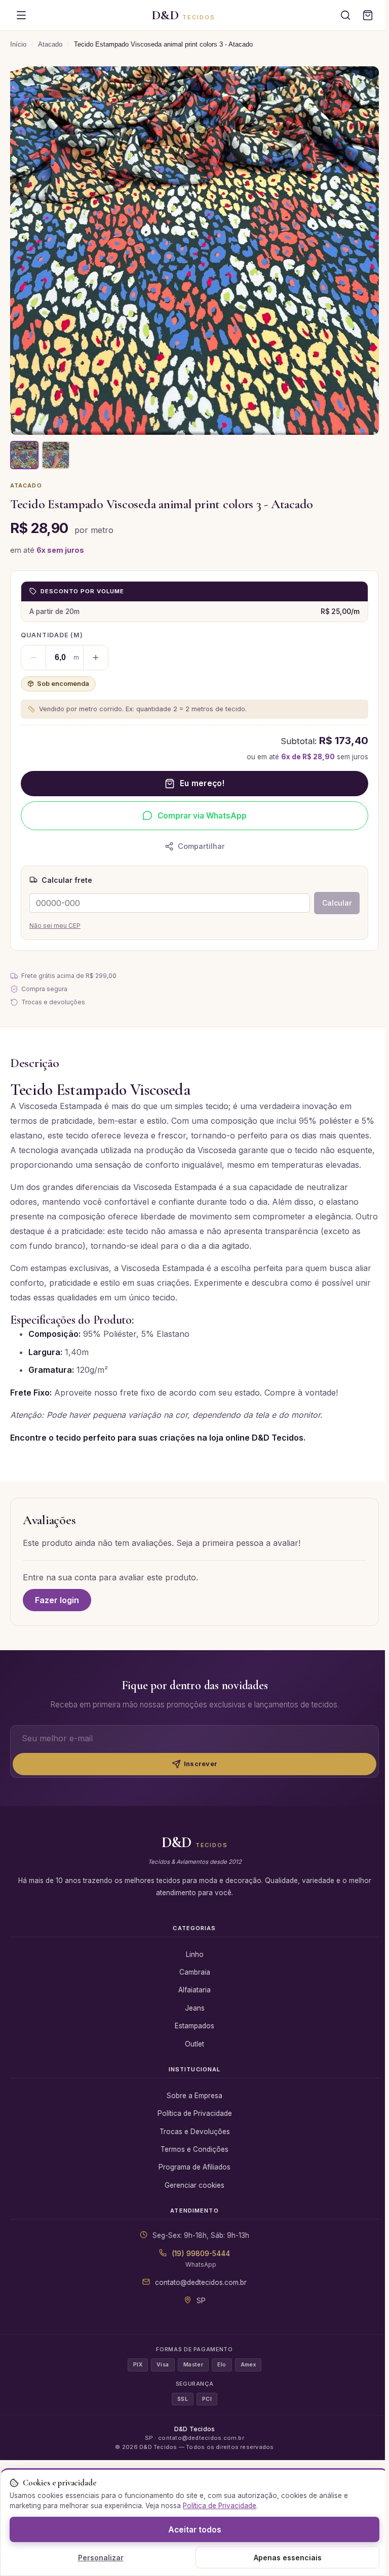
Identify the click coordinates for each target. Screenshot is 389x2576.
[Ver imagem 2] (56, 455)
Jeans (195, 2008)
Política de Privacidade (195, 2113)
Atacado (50, 44)
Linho (195, 1954)
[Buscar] (345, 15)
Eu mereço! (202, 783)
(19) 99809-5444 (201, 2254)
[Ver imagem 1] (24, 455)
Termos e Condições (194, 2149)
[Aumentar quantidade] (96, 658)
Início (18, 44)
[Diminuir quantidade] (33, 658)
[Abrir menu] (21, 15)
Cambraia (195, 1972)
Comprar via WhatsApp (202, 816)
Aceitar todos (195, 2530)
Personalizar (101, 2558)
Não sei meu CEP (55, 926)
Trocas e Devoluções (195, 2132)
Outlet (194, 2044)
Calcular (337, 903)
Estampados (194, 2026)
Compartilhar (201, 846)
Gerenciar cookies (194, 2185)
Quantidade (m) (52, 635)
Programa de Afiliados (194, 2167)
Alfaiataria (194, 1990)
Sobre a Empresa (194, 2096)
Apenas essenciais (288, 2558)
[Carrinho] (368, 15)
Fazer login (57, 1600)
